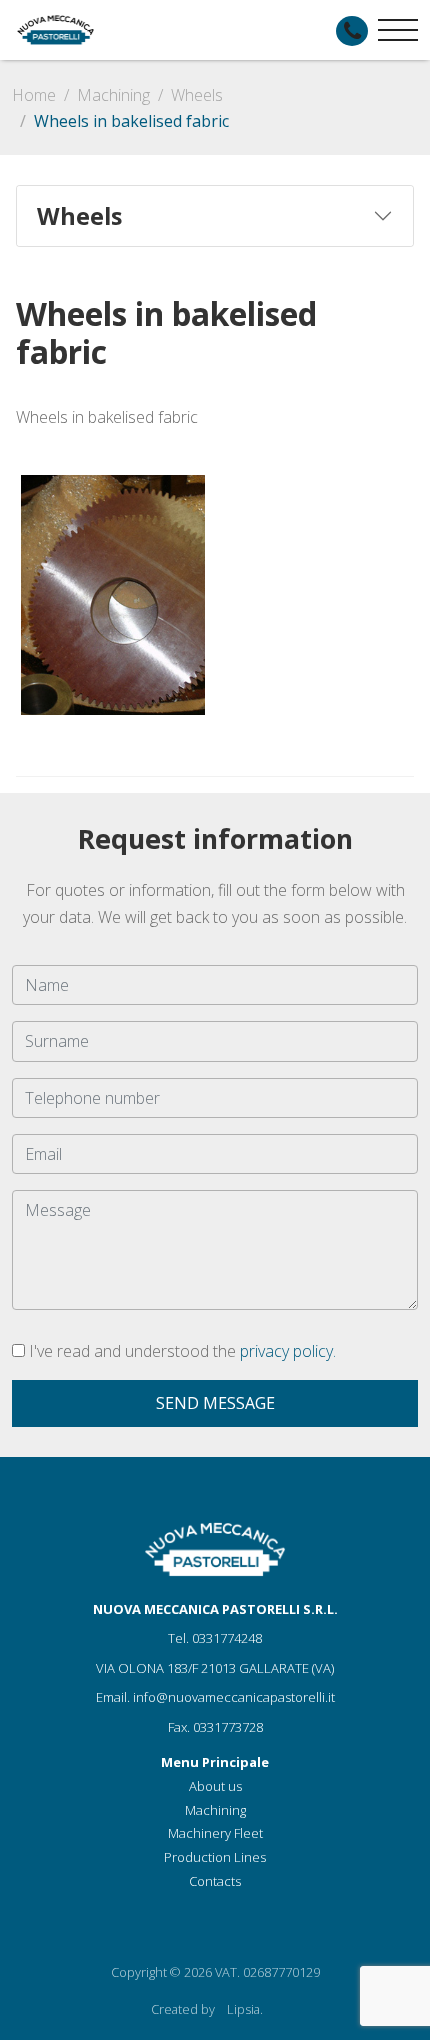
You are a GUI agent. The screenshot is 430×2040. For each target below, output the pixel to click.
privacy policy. (288, 1351)
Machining (113, 95)
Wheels (197, 95)
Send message (215, 1403)
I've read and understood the (180, 1351)
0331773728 (228, 1727)
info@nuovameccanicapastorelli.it (234, 1697)
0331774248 (227, 1638)
